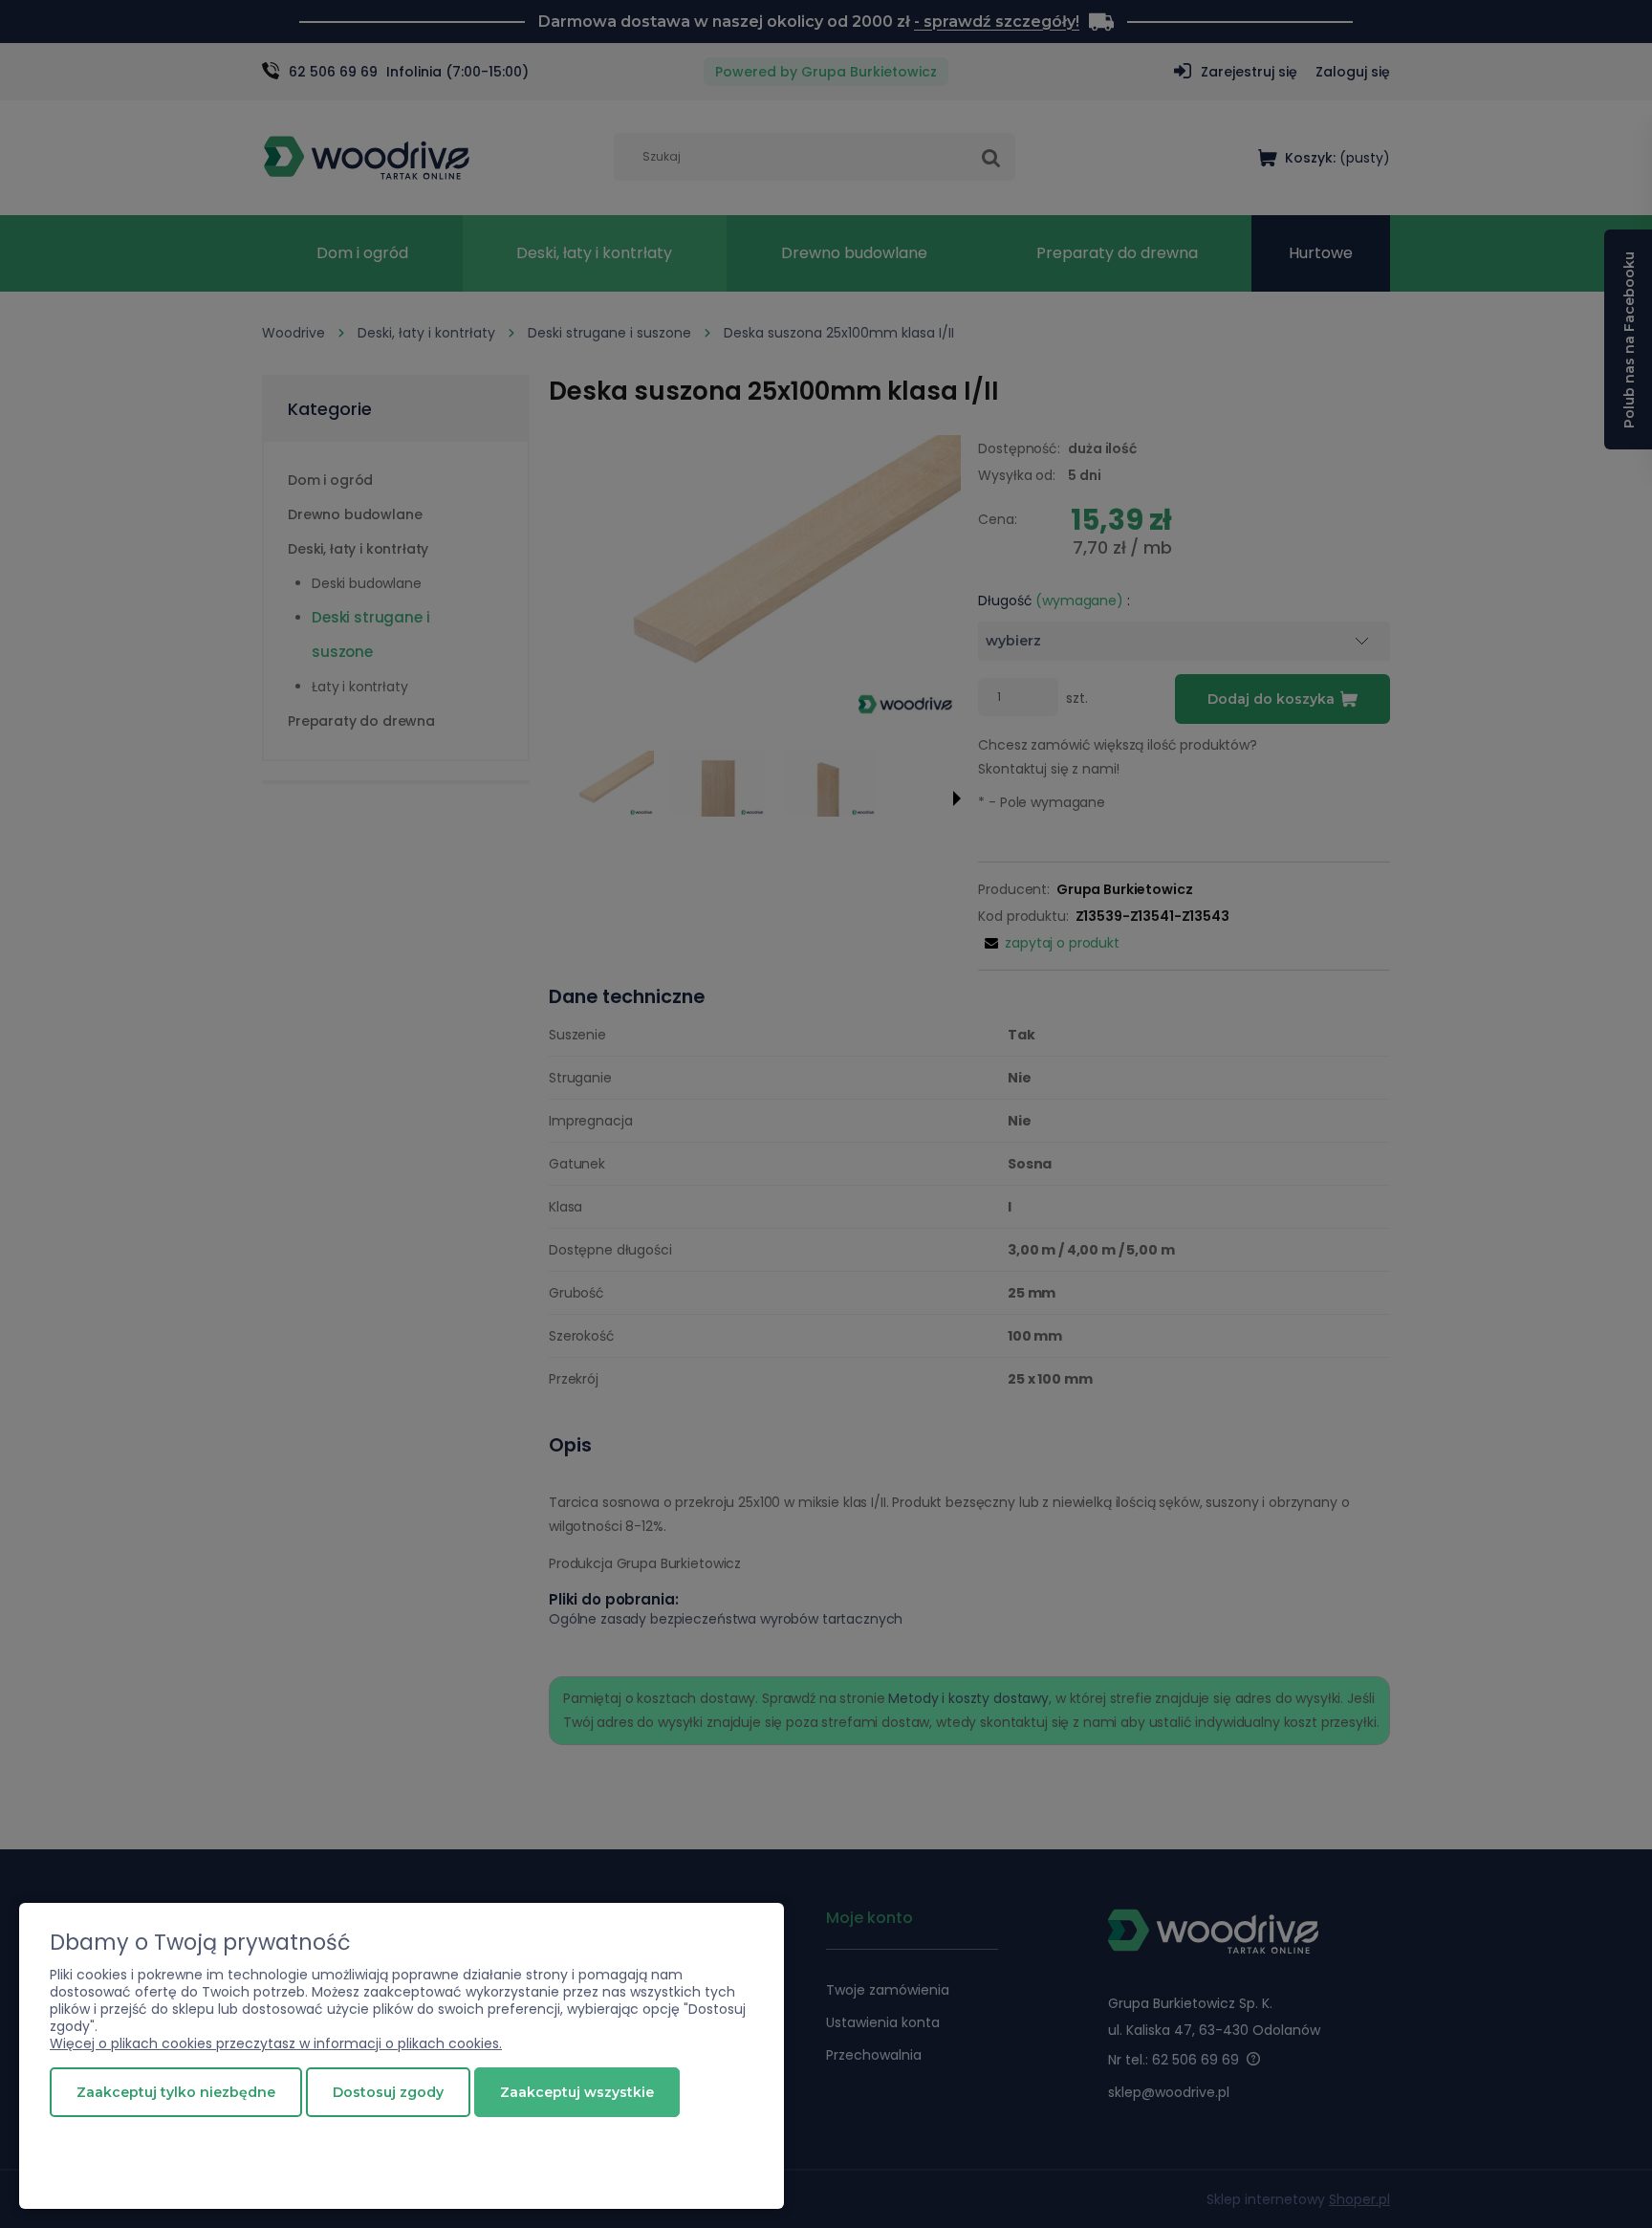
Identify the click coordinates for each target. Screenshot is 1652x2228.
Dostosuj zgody (388, 2092)
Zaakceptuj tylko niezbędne (176, 2092)
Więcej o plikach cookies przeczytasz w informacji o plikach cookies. (276, 2043)
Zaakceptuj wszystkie (577, 2092)
